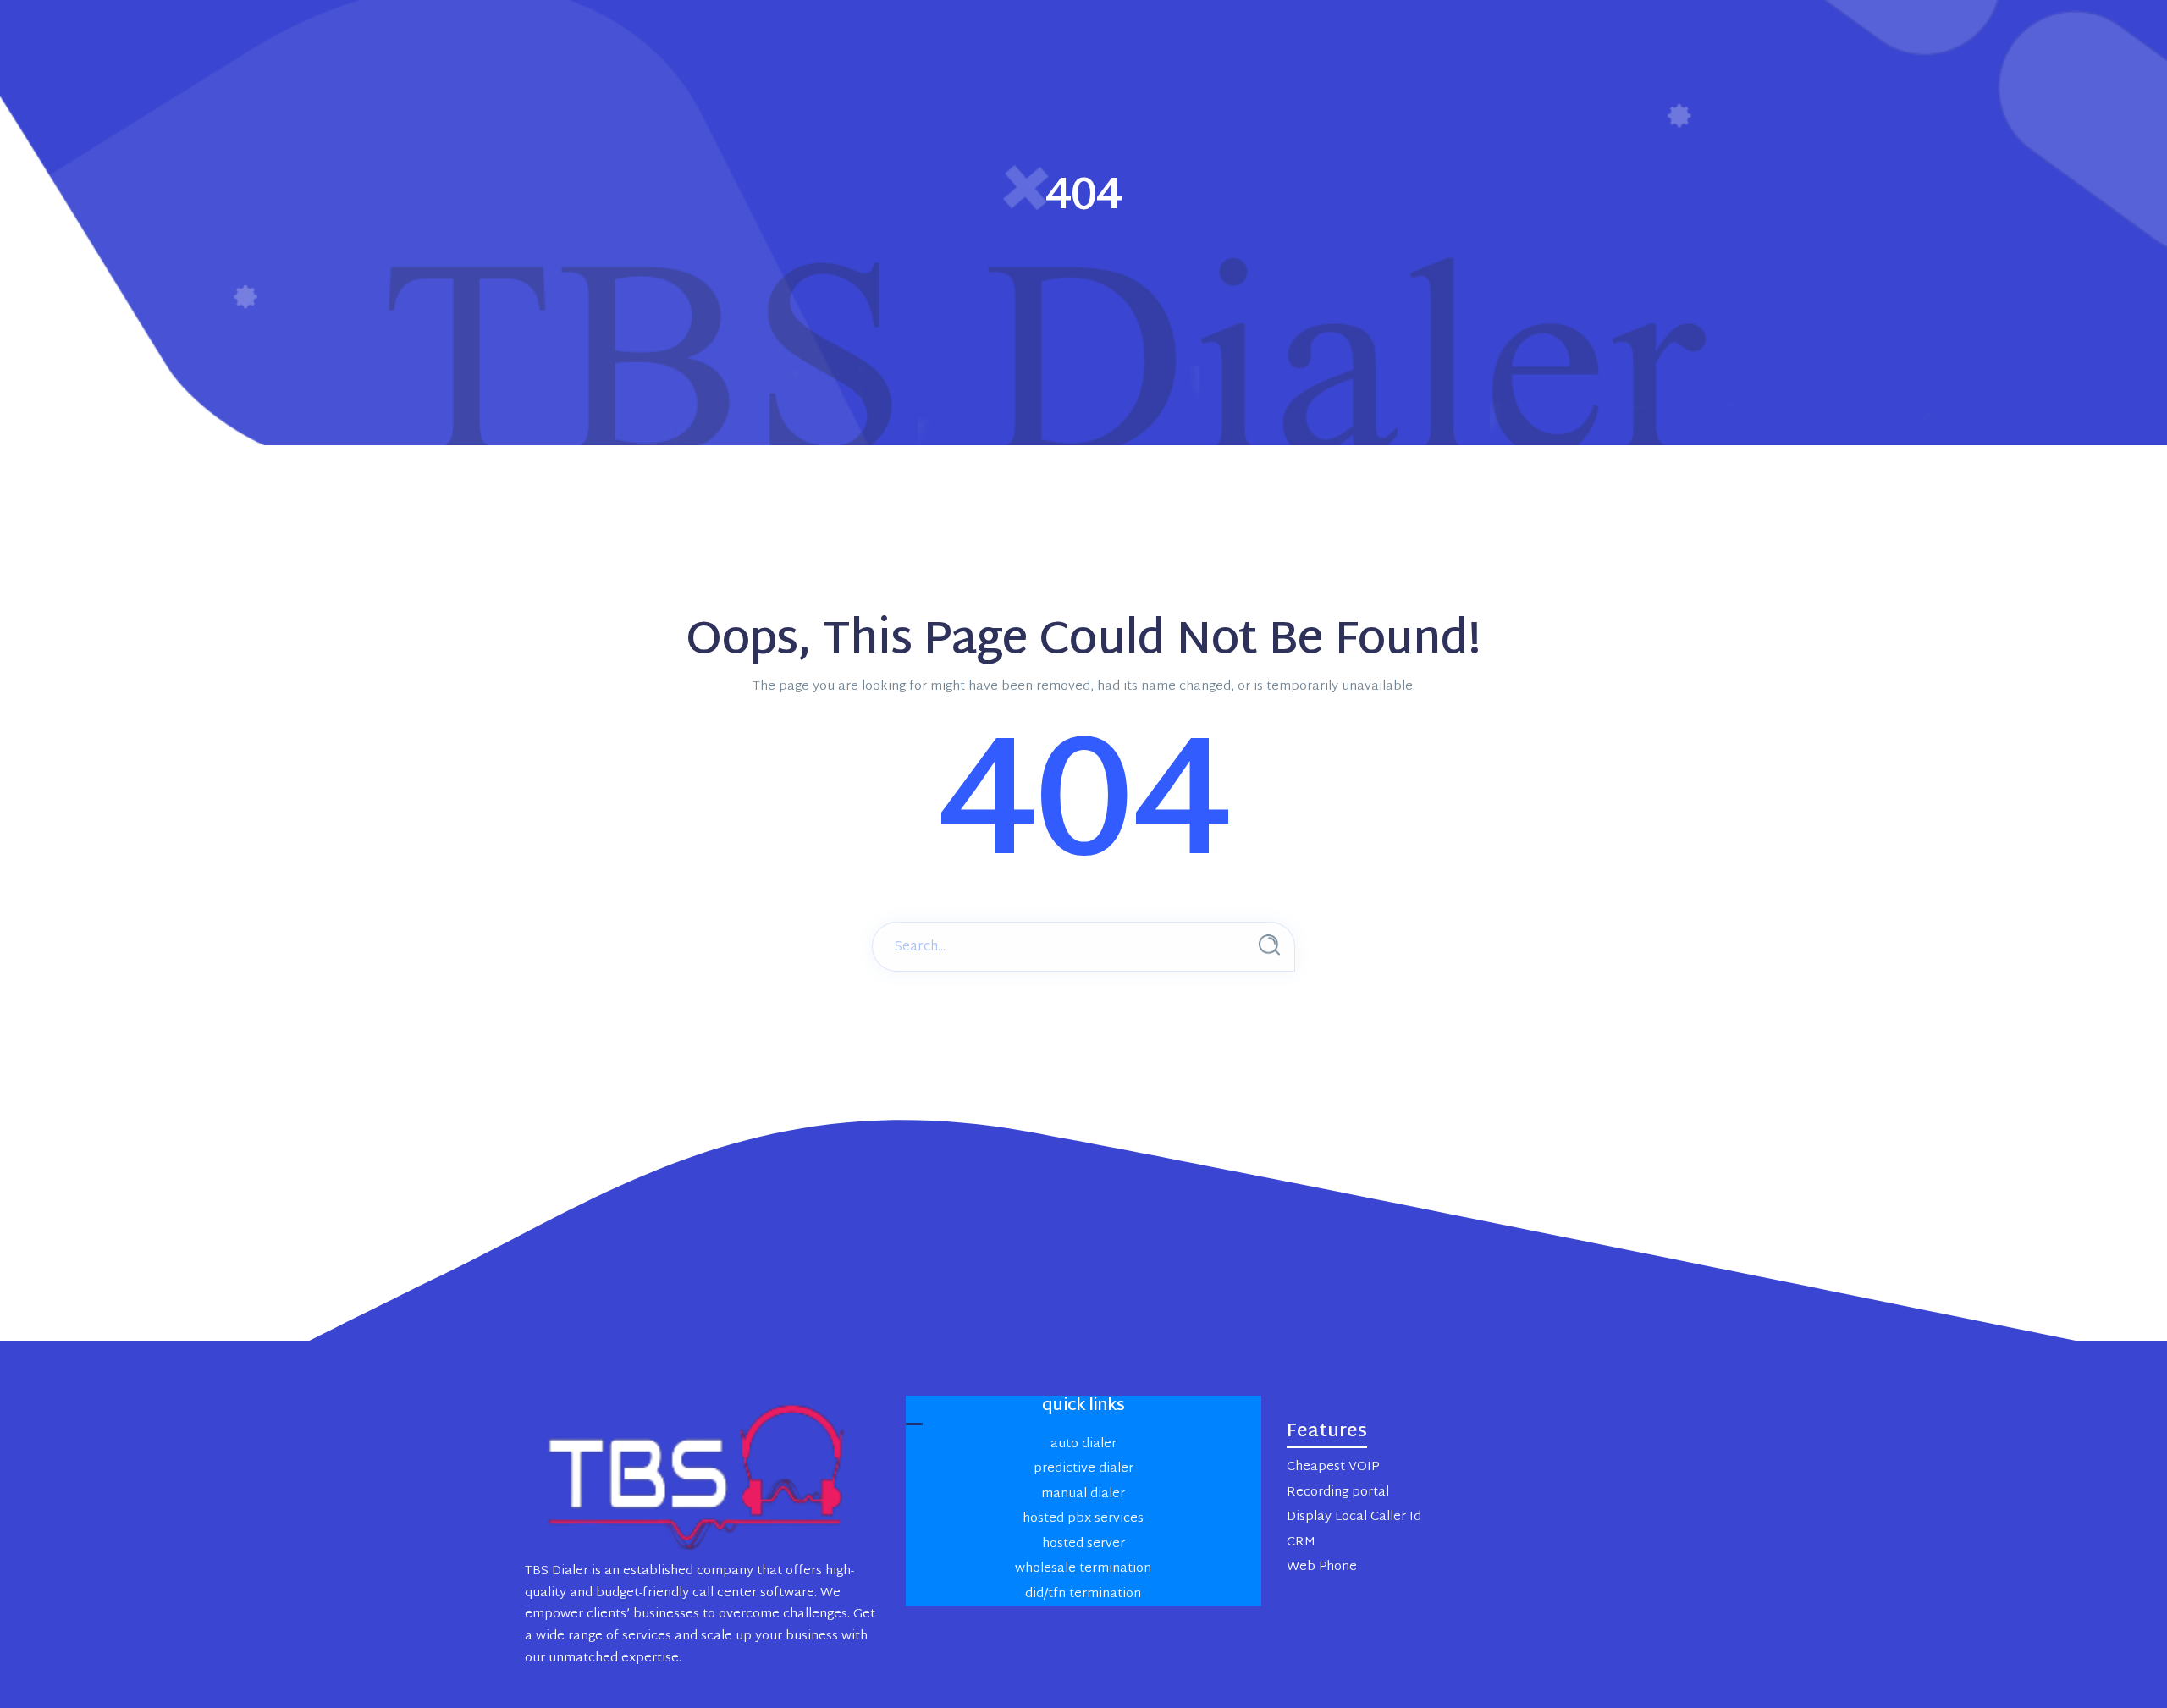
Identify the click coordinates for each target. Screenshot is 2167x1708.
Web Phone (1322, 1567)
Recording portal (1338, 1493)
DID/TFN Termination (1083, 1594)
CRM (1301, 1543)
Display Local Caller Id (1354, 1517)
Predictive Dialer (1083, 1469)
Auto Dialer (1083, 1444)
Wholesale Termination (1083, 1569)
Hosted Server (1083, 1544)
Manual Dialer (1083, 1494)
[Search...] (1269, 945)
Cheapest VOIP (1333, 1467)
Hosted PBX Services (1083, 1519)
